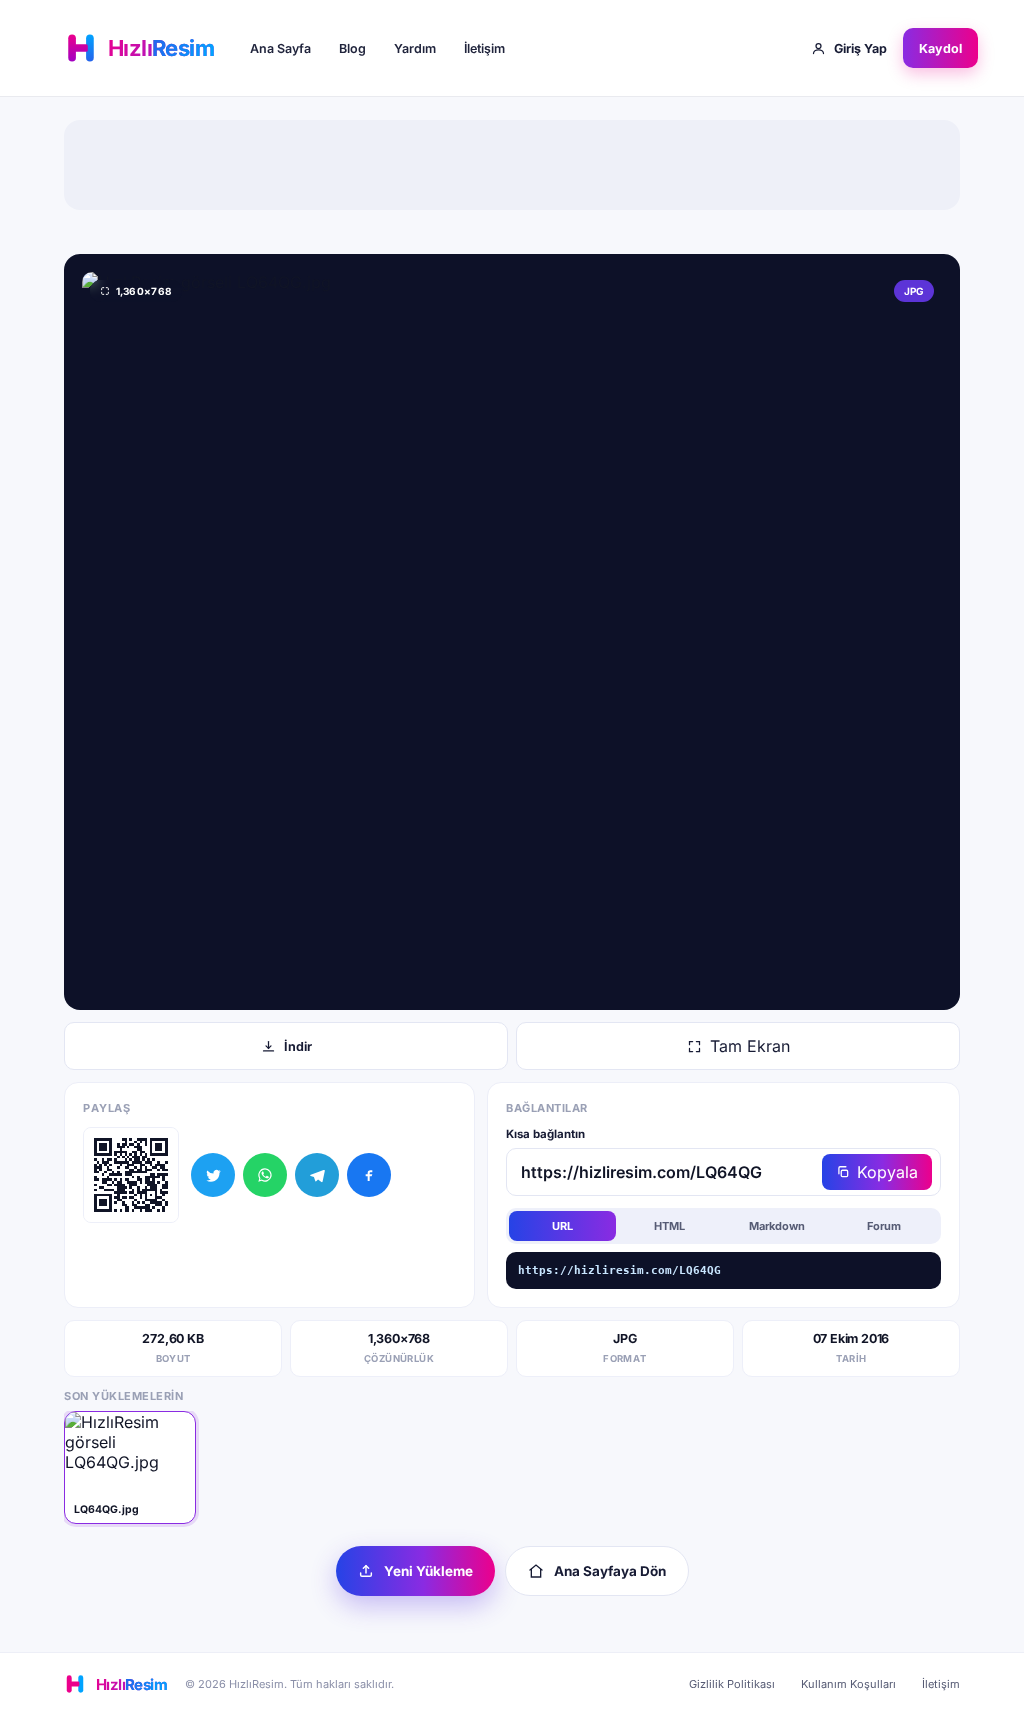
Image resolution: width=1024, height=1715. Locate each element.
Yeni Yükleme (428, 1571)
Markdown (777, 1226)
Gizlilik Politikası (732, 1684)
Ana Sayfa (280, 48)
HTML (669, 1226)
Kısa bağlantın (545, 1134)
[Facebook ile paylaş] (369, 1175)
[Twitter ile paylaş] (213, 1175)
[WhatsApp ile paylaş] (265, 1175)
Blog (352, 48)
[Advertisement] (512, 165)
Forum (884, 1226)
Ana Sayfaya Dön (610, 1571)
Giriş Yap (860, 48)
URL (562, 1226)
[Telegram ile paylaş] (317, 1175)
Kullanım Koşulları (848, 1684)
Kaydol (940, 48)
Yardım (415, 48)
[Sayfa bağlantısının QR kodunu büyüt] (131, 1175)
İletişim (484, 48)
